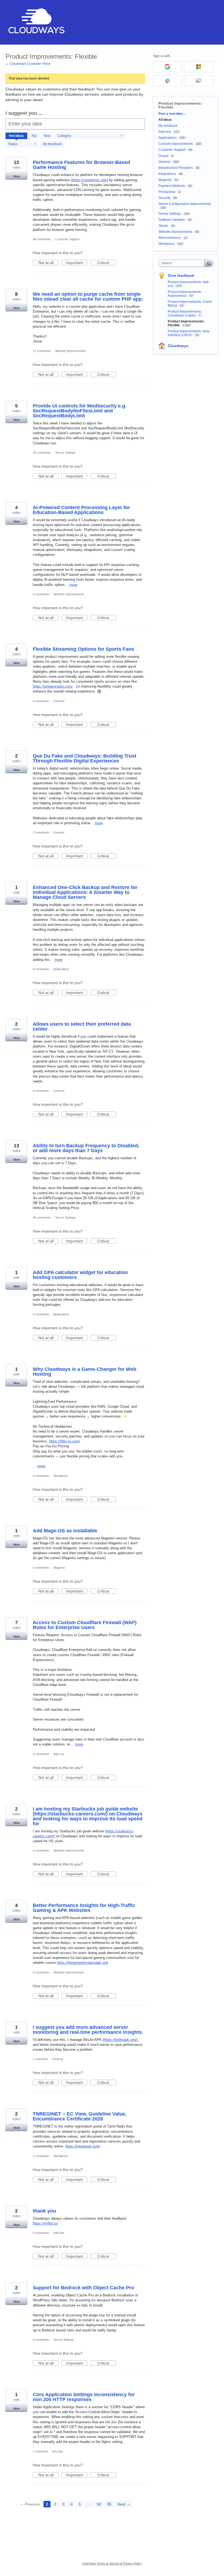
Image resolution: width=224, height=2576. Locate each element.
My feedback (52, 144)
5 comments (41, 1314)
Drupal (163, 156)
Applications (61, 969)
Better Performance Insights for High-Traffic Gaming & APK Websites (84, 1908)
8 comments (41, 701)
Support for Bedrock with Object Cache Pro (83, 2288)
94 (99, 2504)
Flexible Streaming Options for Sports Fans (83, 649)
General (59, 701)
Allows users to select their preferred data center (82, 1026)
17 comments (42, 351)
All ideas (165, 120)
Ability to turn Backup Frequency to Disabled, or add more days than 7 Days (86, 1148)
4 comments (41, 1850)
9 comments (41, 1091)
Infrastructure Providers (176, 168)
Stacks (163, 226)
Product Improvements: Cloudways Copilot (185, 313)
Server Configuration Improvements (185, 204)
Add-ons (59, 1754)
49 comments (42, 239)
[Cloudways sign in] (199, 81)
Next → (124, 2504)
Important (77, 263)
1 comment (40, 2059)
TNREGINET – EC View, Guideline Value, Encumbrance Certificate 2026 (80, 2116)
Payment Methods (172, 186)
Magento (59, 1568)
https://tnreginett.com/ (83, 2146)
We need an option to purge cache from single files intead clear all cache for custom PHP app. (88, 297)
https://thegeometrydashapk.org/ (82, 1963)
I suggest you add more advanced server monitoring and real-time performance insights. (88, 2030)
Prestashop (167, 192)
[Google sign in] (167, 67)
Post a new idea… (172, 114)
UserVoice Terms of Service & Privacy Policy (112, 2563)
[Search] (209, 263)
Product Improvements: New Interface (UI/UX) (189, 333)
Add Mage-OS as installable (65, 1531)
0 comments (41, 2233)
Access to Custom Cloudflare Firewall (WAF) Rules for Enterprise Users (85, 1625)
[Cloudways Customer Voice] (36, 22)
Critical (107, 263)
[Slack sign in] (167, 81)
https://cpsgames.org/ (89, 180)
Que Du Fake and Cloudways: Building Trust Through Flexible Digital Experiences (85, 758)
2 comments (41, 832)
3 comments (41, 1568)
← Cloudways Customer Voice (28, 64)
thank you (44, 2211)
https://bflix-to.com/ (65, 1441)
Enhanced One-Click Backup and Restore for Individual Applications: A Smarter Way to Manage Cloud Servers (85, 892)
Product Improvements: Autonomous (185, 294)
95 (109, 2504)
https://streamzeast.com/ (53, 686)
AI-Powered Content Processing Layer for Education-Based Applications (81, 510)
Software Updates (172, 220)
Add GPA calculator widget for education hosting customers (80, 1275)
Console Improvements (176, 144)
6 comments (41, 594)
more (73, 585)
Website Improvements (70, 351)
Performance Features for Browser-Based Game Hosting (81, 165)
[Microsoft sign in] (199, 67)
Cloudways (178, 346)
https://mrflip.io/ (45, 2223)
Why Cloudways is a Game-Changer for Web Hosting (85, 1372)
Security (57, 2451)
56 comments (42, 1217)
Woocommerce (170, 238)
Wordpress (61, 1476)
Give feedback (181, 275)
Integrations (167, 174)
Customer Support (67, 239)
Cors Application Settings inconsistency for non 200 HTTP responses (84, 2397)
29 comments (42, 453)
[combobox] (183, 263)
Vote (17, 176)
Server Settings (65, 453)
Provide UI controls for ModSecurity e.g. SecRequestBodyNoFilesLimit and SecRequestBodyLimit (80, 411)
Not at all (48, 263)
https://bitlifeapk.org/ (120, 2040)
